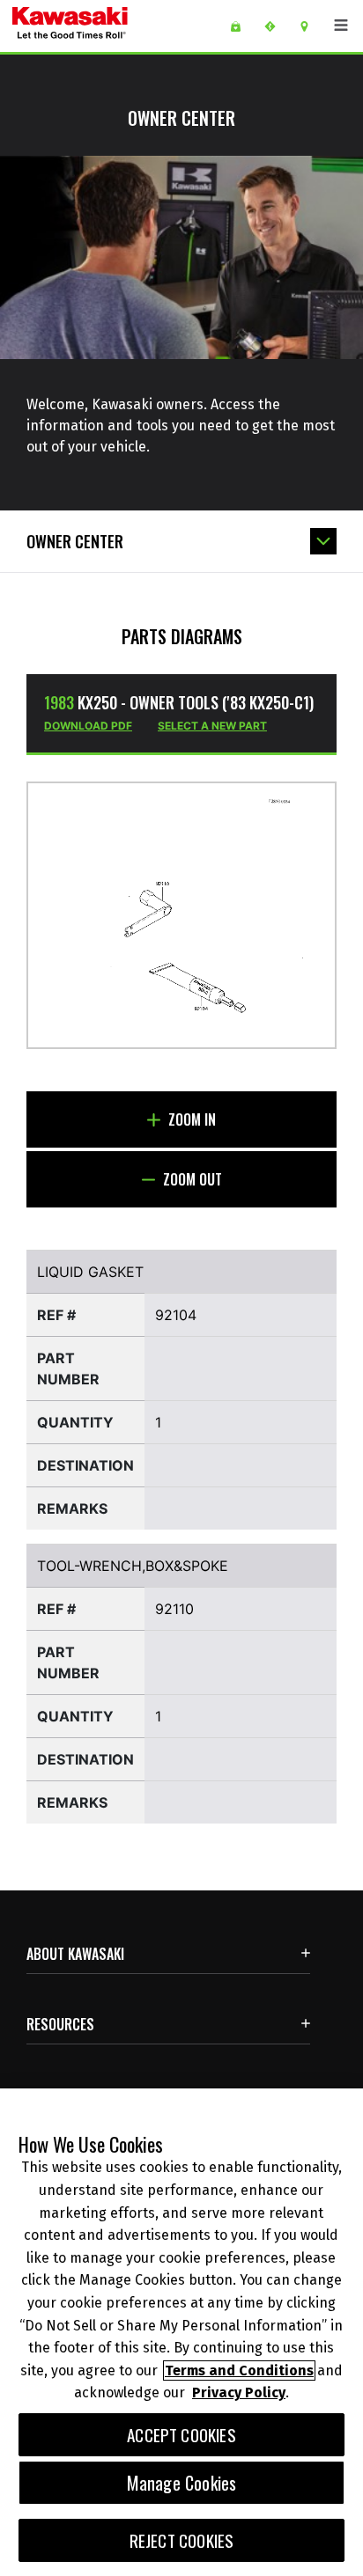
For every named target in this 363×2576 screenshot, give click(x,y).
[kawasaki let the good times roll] (114, 26)
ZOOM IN (190, 1119)
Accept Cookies (181, 2435)
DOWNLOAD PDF (88, 726)
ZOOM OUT (191, 1179)
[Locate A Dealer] (311, 26)
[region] (181, 2332)
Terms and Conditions (239, 2371)
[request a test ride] (276, 26)
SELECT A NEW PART (212, 726)
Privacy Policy (239, 2393)
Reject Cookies (182, 2540)
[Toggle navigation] (341, 26)
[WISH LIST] (242, 26)
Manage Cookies (182, 2483)
